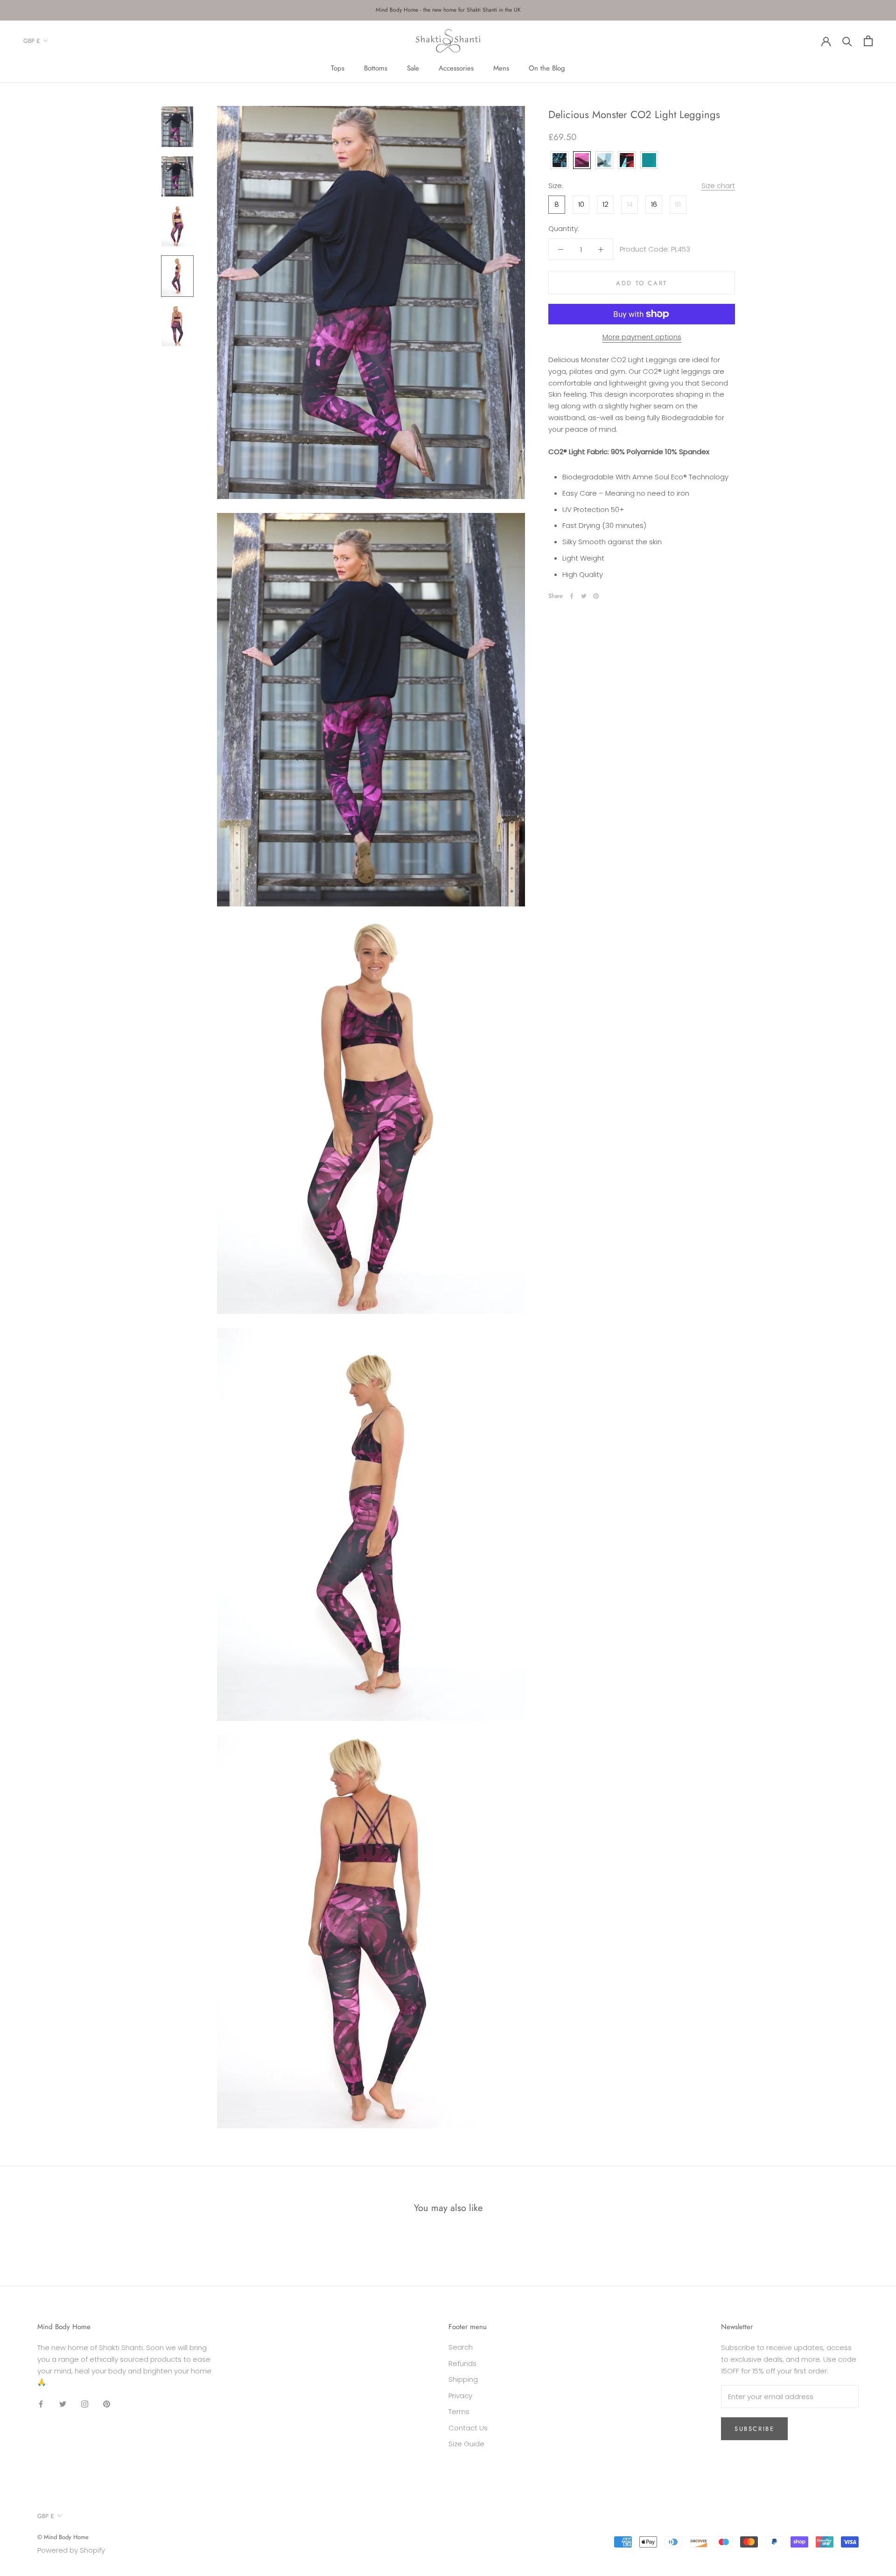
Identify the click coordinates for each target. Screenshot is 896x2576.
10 (581, 204)
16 (654, 204)
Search (461, 2347)
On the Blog (547, 68)
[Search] (847, 41)
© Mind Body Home (63, 2537)
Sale (413, 68)
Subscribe (754, 2429)
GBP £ (32, 41)
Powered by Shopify (71, 2550)
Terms (459, 2411)
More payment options (642, 337)
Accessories (456, 68)
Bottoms (376, 68)
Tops (338, 68)
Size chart (718, 186)
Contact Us (468, 2428)
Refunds (462, 2363)
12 (605, 204)
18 (678, 204)
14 (630, 204)
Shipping (463, 2379)
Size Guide (466, 2444)
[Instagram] (85, 2404)
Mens (501, 68)
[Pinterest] (596, 596)
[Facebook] (572, 596)
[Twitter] (584, 596)
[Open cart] (868, 41)
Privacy (460, 2396)
